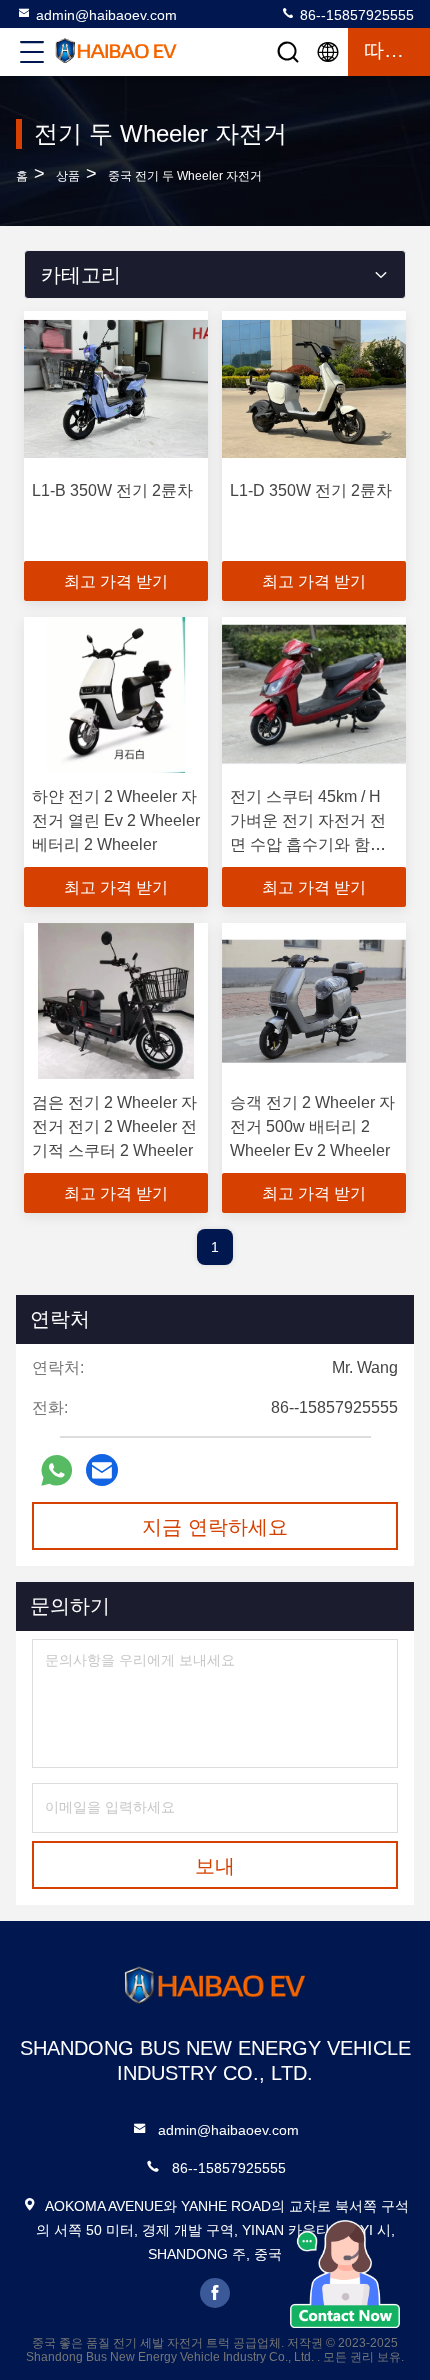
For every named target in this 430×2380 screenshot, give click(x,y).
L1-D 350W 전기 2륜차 (311, 490)
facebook (215, 2293)
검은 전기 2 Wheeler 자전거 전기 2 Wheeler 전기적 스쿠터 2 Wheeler (114, 1126)
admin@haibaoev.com (106, 15)
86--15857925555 (355, 15)
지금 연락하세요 (215, 1527)
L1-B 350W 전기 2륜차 (112, 490)
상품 (68, 176)
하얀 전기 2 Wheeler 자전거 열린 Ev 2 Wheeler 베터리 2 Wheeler (116, 820)
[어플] (56, 1470)
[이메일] (102, 1470)
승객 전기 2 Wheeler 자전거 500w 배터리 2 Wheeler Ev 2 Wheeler (312, 1126)
